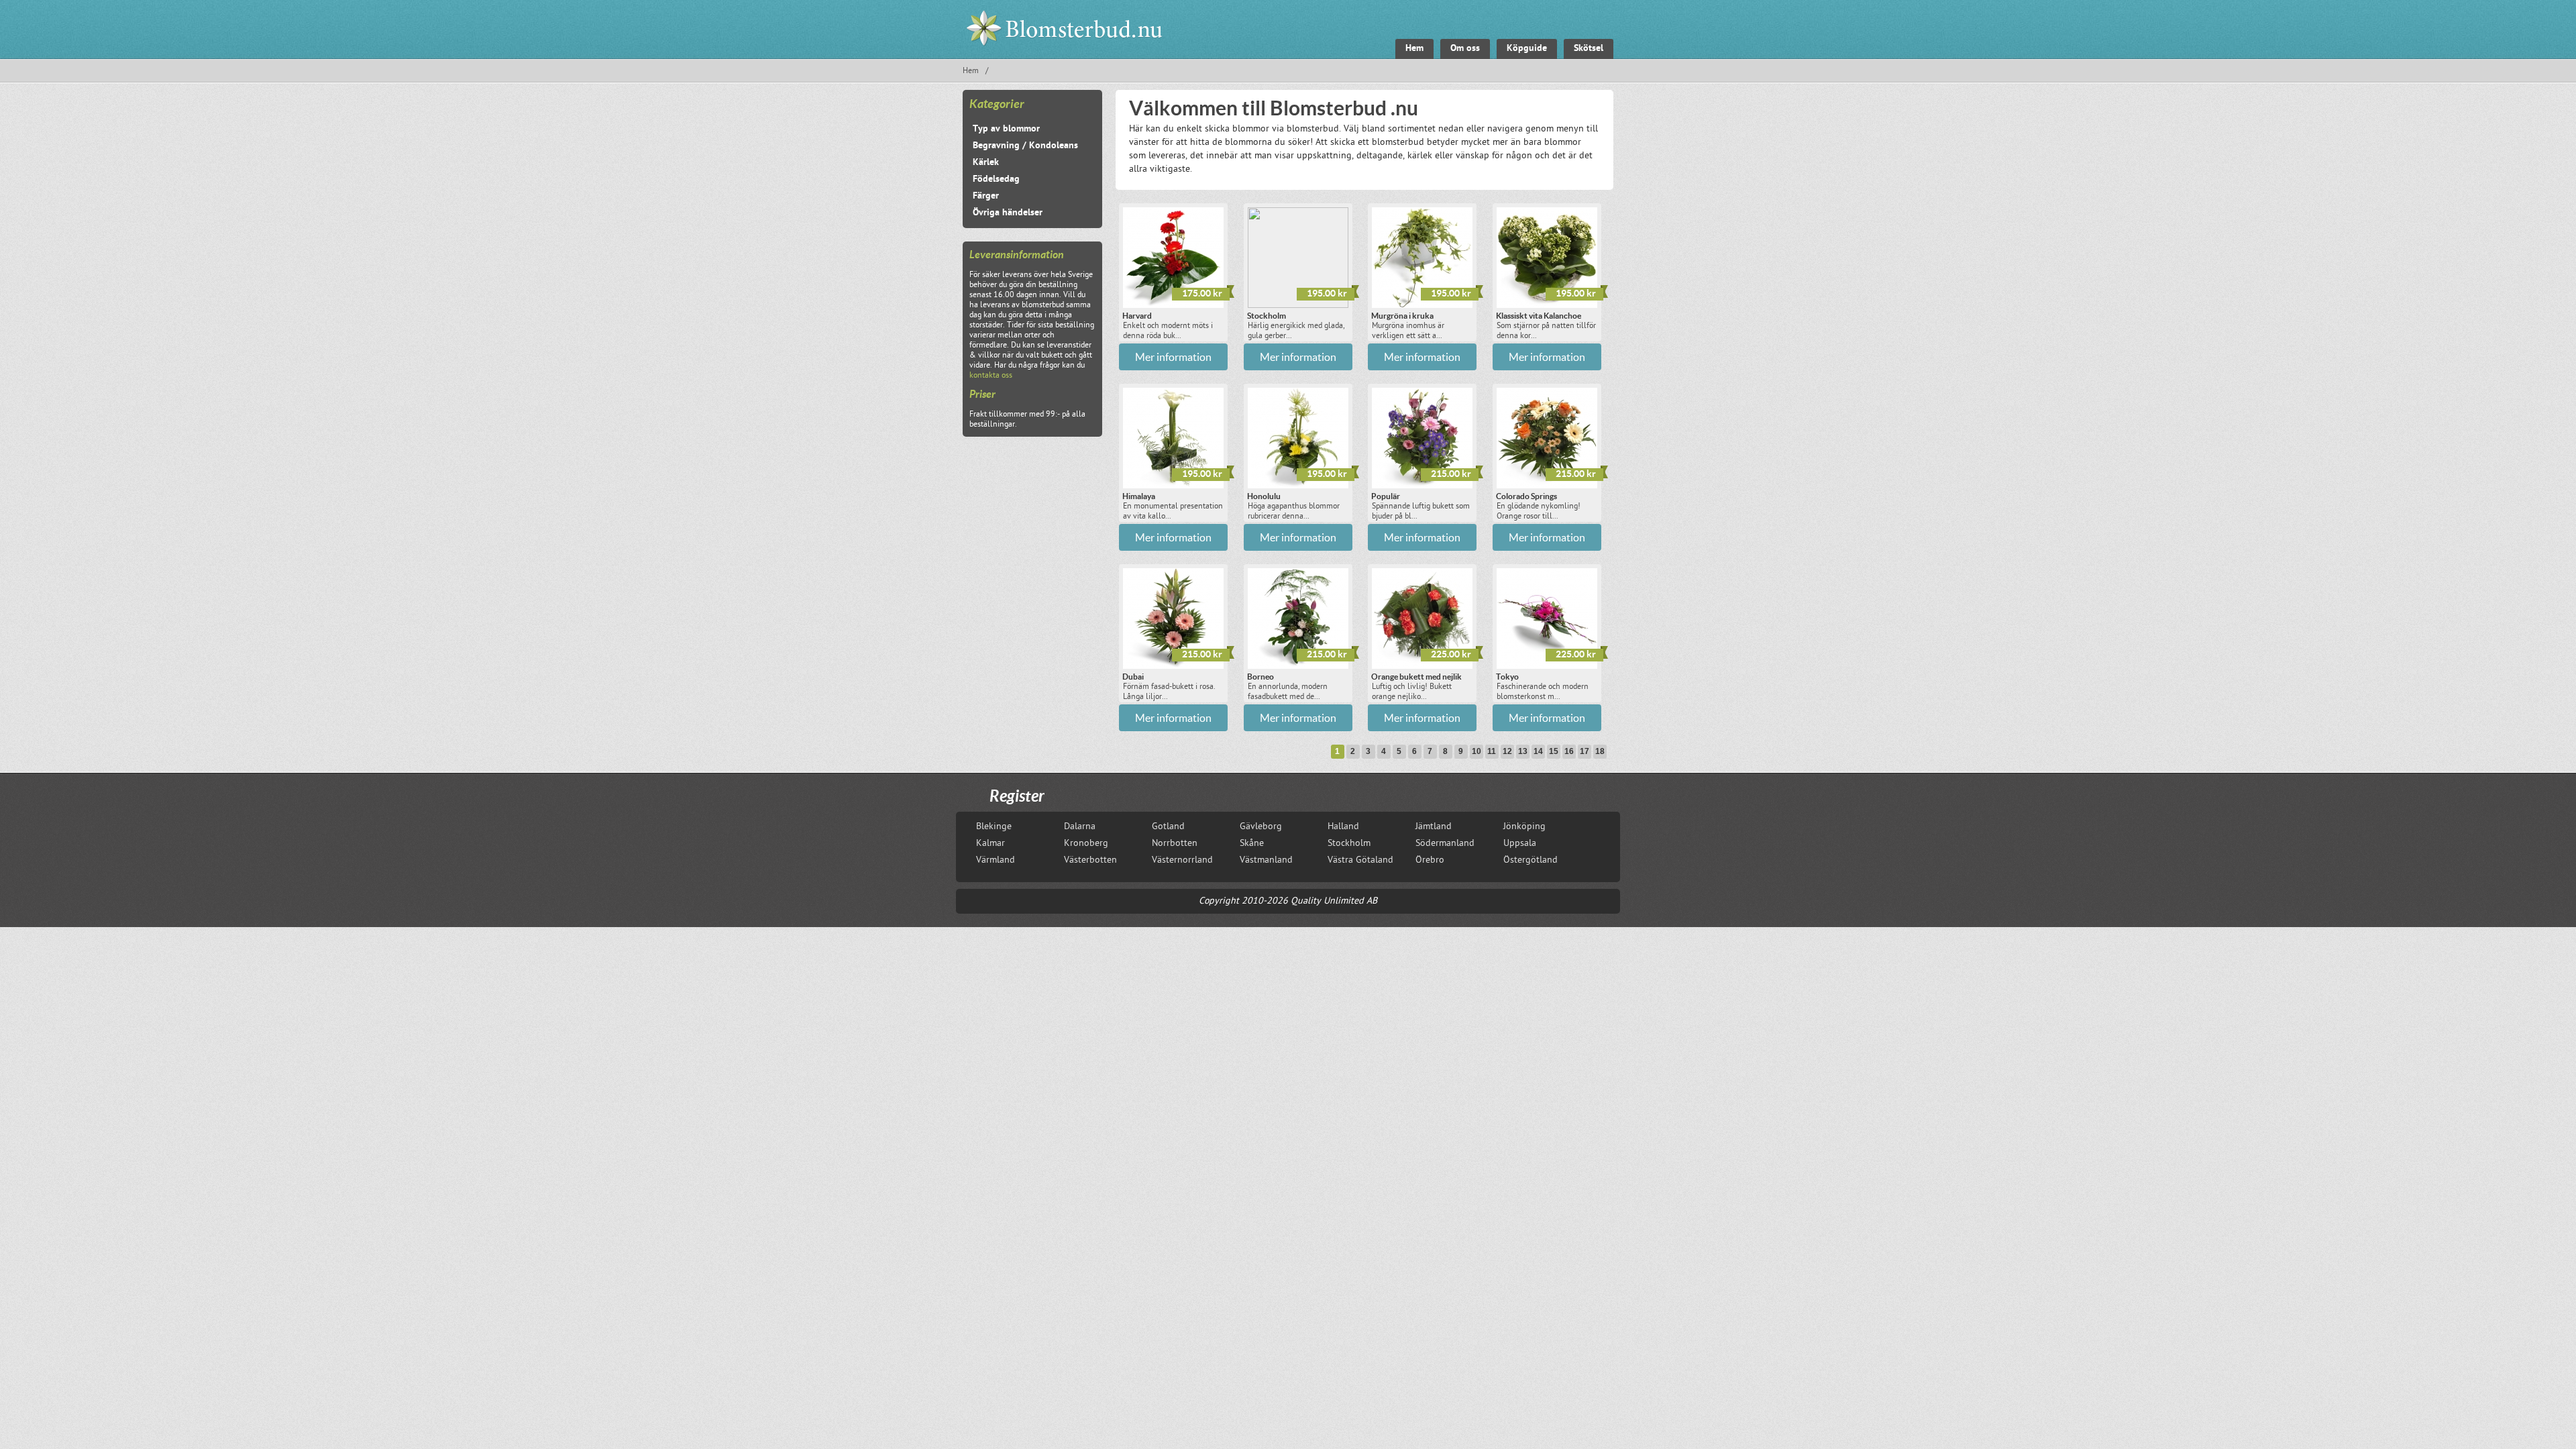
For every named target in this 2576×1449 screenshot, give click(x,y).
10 (1477, 751)
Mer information (1173, 357)
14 (1538, 751)
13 (1523, 751)
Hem (971, 71)
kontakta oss (991, 376)
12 (1507, 751)
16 (1569, 751)
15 (1554, 751)
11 (1492, 751)
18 (1600, 751)
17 (1585, 751)
